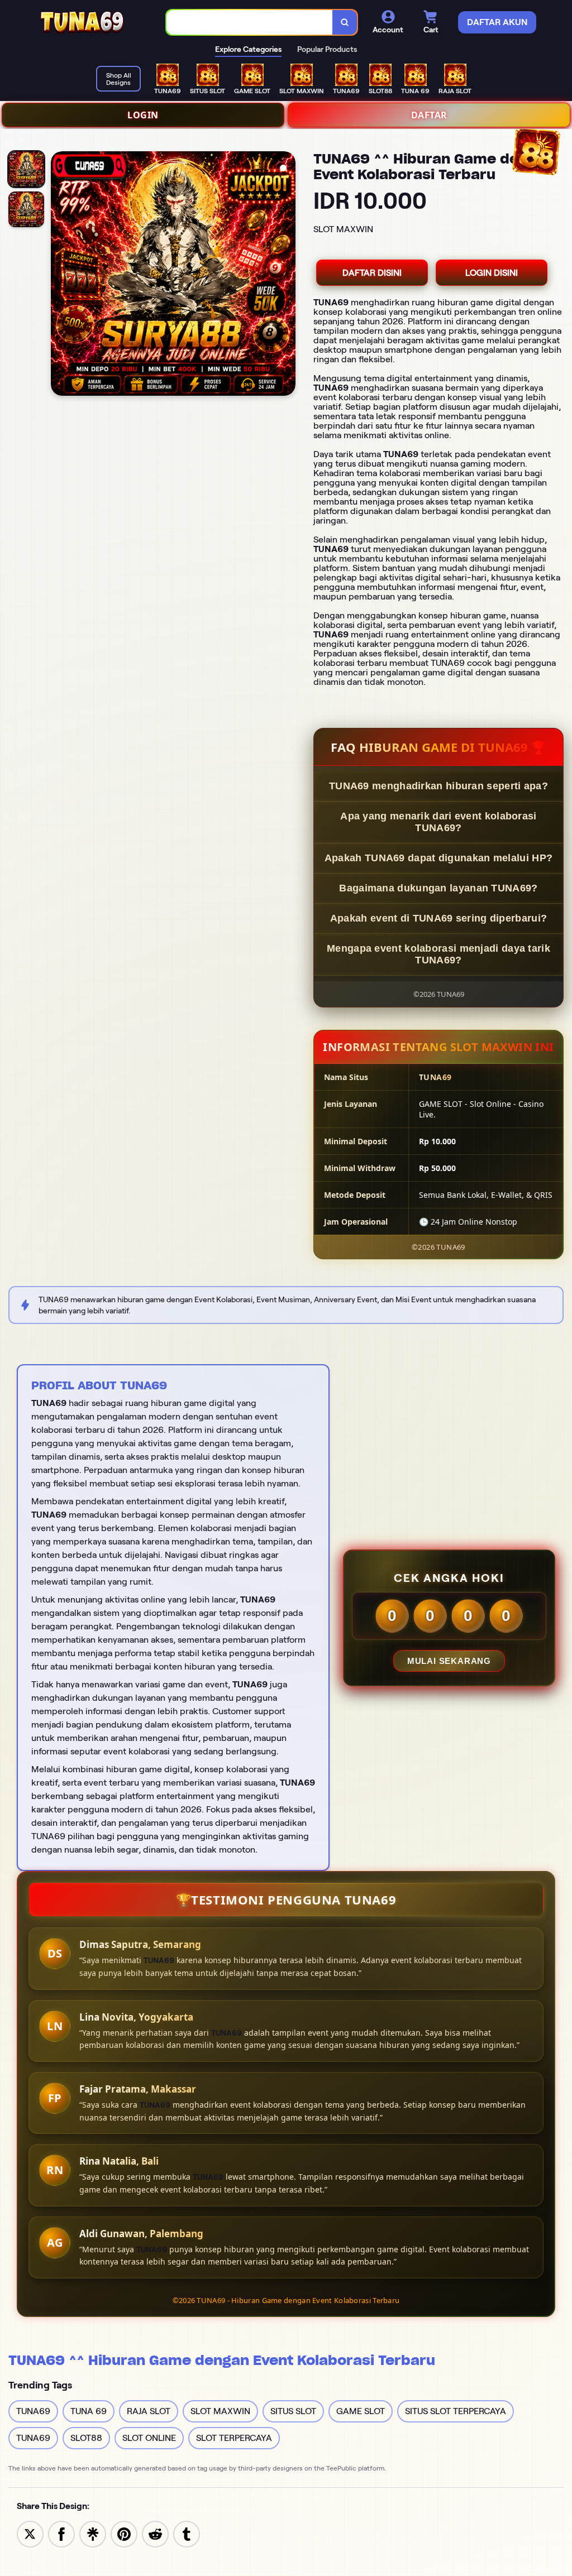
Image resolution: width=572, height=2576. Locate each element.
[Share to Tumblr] (187, 2533)
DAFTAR (429, 115)
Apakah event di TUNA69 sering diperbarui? (438, 918)
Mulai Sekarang (449, 1661)
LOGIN (143, 115)
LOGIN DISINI (492, 273)
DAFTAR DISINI (372, 273)
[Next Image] (287, 275)
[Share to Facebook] (61, 2533)
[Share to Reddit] (155, 2533)
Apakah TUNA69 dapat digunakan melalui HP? (438, 858)
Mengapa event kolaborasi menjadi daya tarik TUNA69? (438, 954)
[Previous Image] (60, 275)
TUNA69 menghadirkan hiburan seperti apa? (438, 786)
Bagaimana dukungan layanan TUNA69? (438, 888)
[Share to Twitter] (30, 2533)
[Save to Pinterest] (124, 2533)
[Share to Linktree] (93, 2533)
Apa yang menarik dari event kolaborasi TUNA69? (438, 822)
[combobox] (250, 23)
